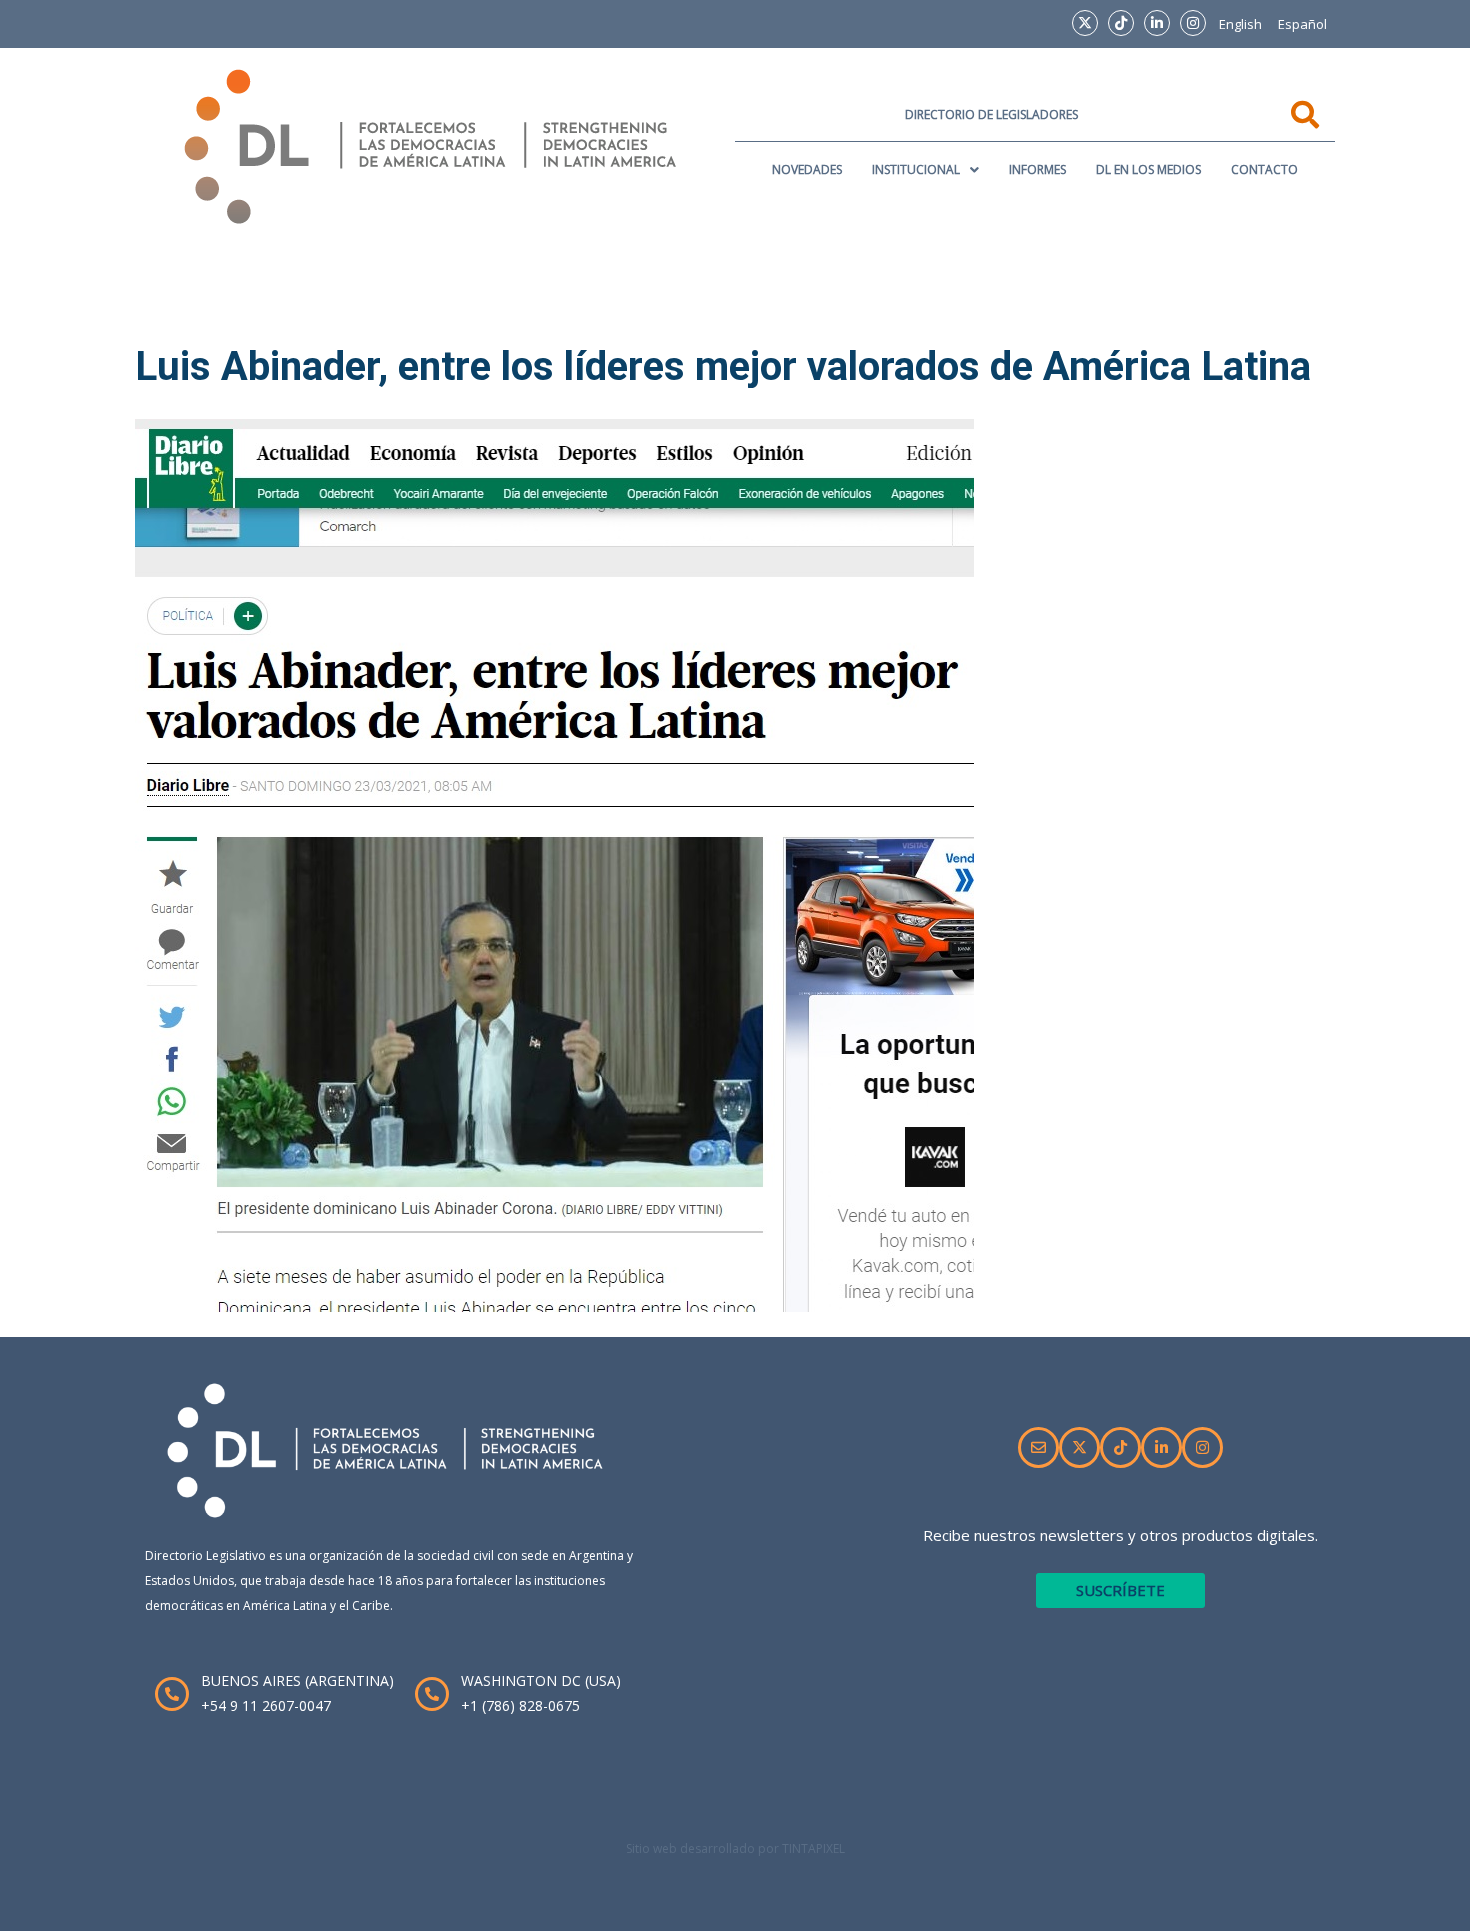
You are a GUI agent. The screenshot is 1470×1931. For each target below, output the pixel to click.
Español (1302, 24)
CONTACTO (1264, 169)
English (1240, 24)
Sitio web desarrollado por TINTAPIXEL (735, 1848)
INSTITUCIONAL (916, 169)
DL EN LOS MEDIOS (1148, 169)
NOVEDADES (807, 169)
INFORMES (1037, 169)
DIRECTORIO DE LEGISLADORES (991, 114)
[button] (925, 170)
